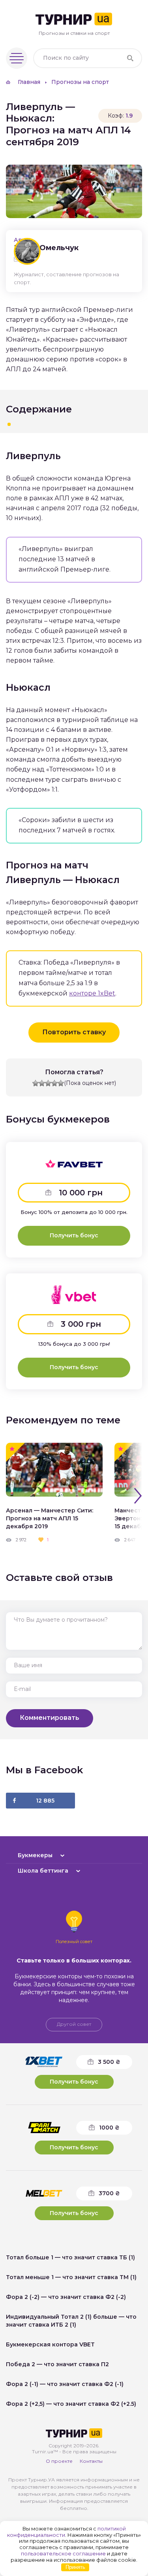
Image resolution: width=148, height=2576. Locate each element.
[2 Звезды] (42, 1083)
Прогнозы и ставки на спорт (74, 33)
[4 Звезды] (54, 1083)
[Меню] (17, 58)
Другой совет (74, 2024)
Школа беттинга (43, 1871)
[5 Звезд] (61, 1083)
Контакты (91, 2461)
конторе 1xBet (92, 993)
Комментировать (50, 1718)
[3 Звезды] (48, 1083)
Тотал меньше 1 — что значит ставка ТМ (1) (71, 2277)
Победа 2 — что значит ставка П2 (57, 2364)
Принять (75, 2567)
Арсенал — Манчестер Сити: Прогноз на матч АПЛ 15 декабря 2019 (50, 1518)
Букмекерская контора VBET (50, 2344)
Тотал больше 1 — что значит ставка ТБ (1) (70, 2257)
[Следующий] (138, 1496)
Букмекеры (35, 1855)
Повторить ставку (74, 1032)
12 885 (45, 1801)
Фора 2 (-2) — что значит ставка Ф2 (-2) (66, 2297)
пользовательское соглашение (63, 2553)
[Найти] (130, 58)
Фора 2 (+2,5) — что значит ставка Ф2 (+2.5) (71, 2404)
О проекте (59, 2461)
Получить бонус (74, 1235)
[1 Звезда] (36, 1083)
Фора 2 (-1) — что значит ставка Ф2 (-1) (65, 2384)
